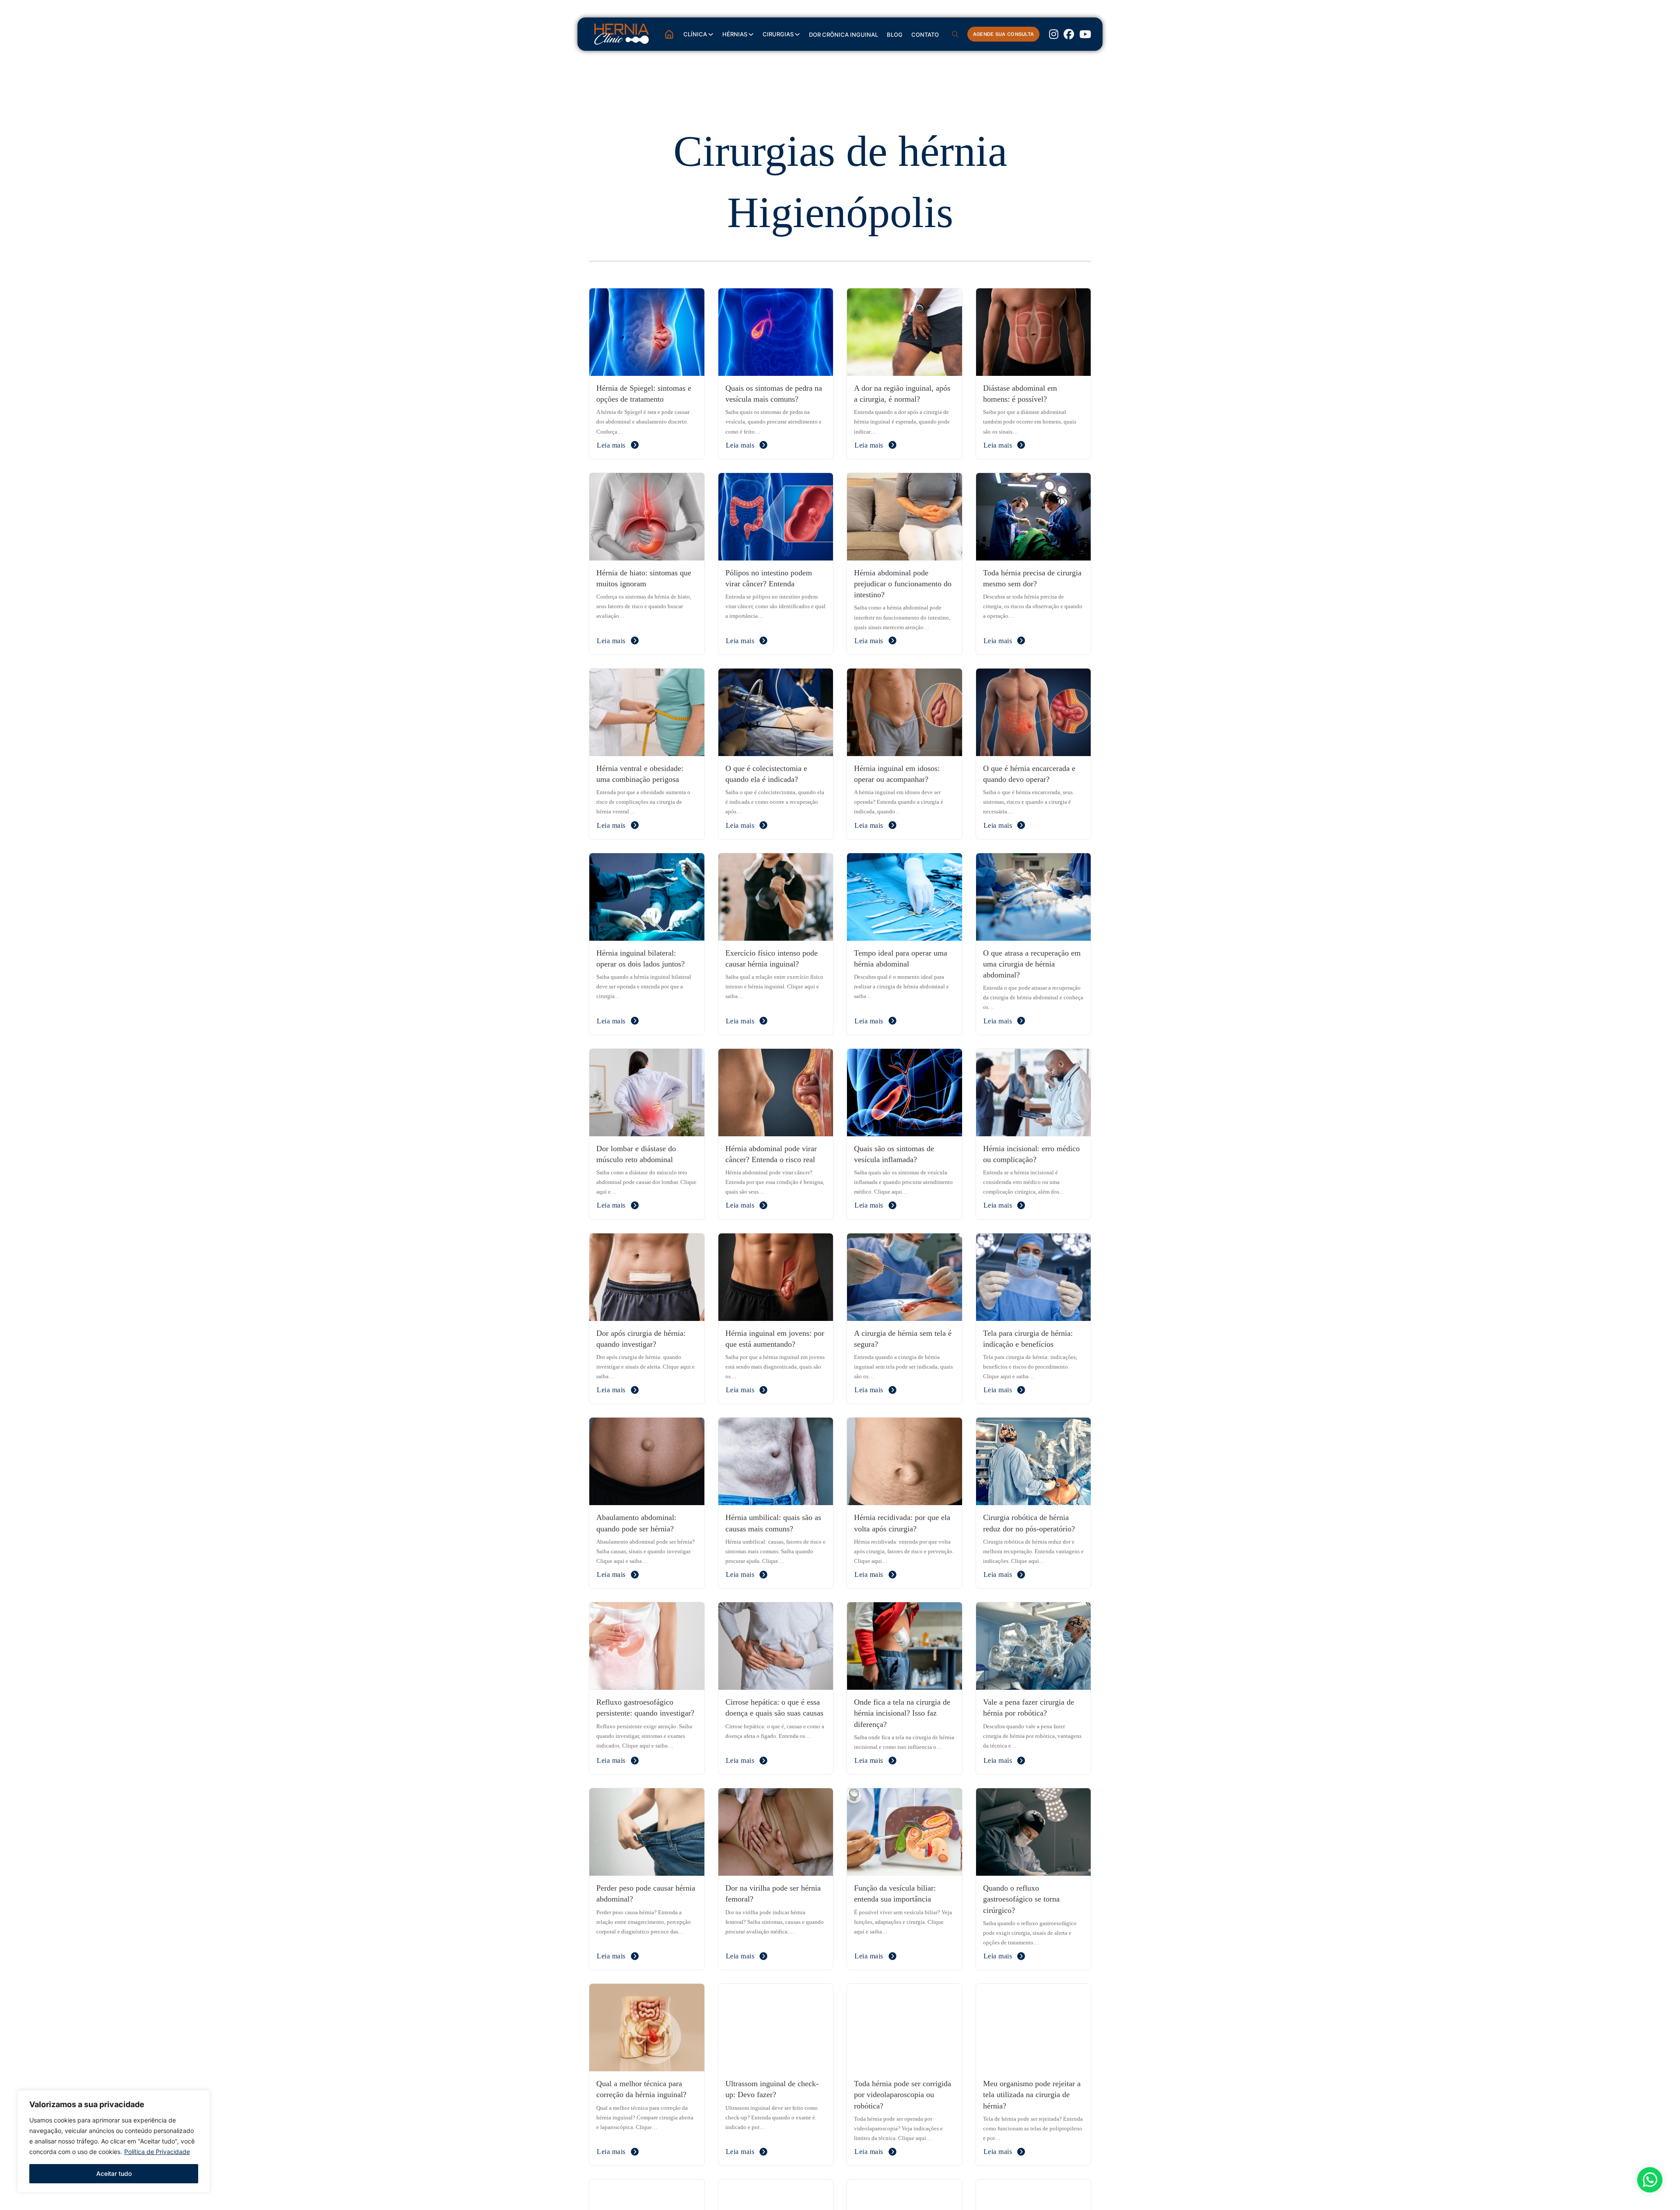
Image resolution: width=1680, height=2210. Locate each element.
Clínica (695, 34)
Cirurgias (778, 34)
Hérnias (735, 34)
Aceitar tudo (114, 2173)
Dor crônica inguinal (843, 35)
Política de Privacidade (157, 2152)
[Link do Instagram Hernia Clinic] (1054, 34)
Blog (895, 35)
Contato (925, 35)
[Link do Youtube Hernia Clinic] (1085, 34)
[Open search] (955, 34)
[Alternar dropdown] (711, 34)
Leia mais (611, 445)
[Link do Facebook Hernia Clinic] (1069, 34)
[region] (114, 2141)
